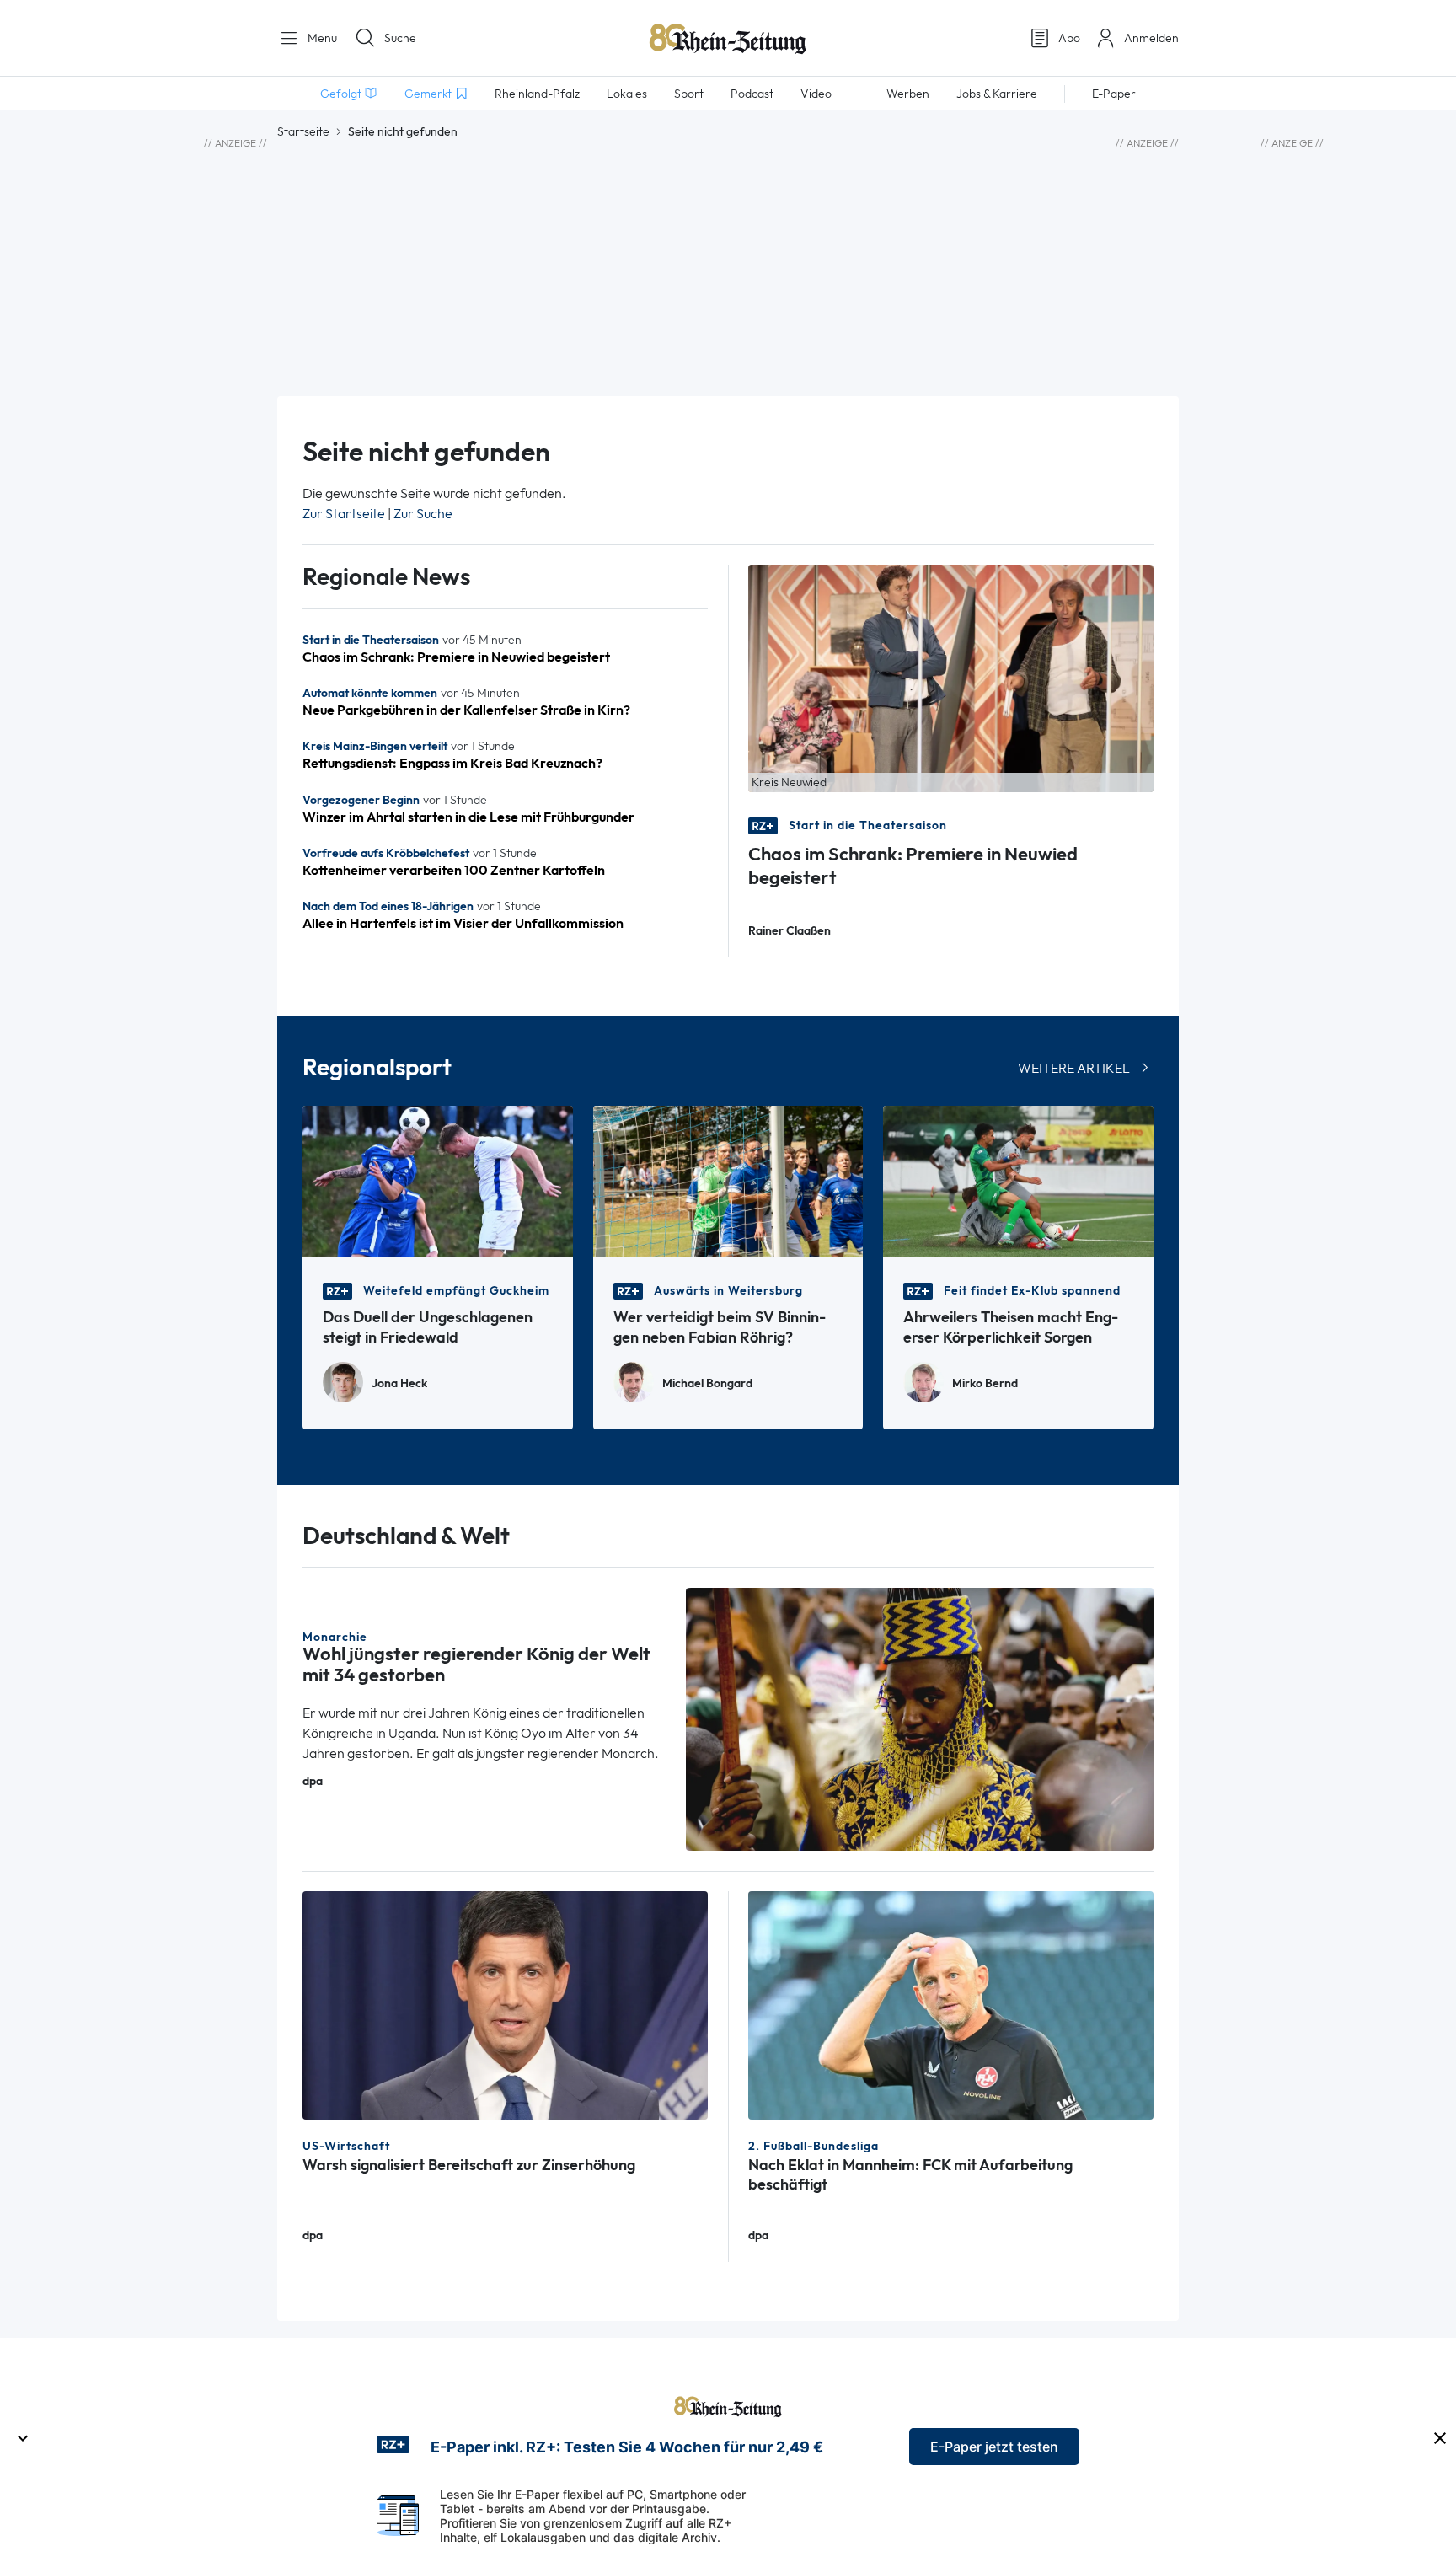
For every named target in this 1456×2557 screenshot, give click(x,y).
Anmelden (1151, 38)
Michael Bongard (707, 1383)
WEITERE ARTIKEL (1074, 1068)
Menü (321, 38)
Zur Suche (423, 514)
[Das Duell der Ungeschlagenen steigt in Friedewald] (438, 1180)
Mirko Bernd (985, 1383)
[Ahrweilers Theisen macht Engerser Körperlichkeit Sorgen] (1018, 1180)
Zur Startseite (344, 514)
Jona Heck (399, 1383)
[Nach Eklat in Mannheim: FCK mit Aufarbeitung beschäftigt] (951, 2004)
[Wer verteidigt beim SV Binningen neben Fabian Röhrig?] (728, 1180)
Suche (400, 38)
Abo (1069, 38)
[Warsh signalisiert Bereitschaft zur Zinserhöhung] (505, 2004)
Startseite (303, 131)
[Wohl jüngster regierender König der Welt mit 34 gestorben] (920, 1718)
